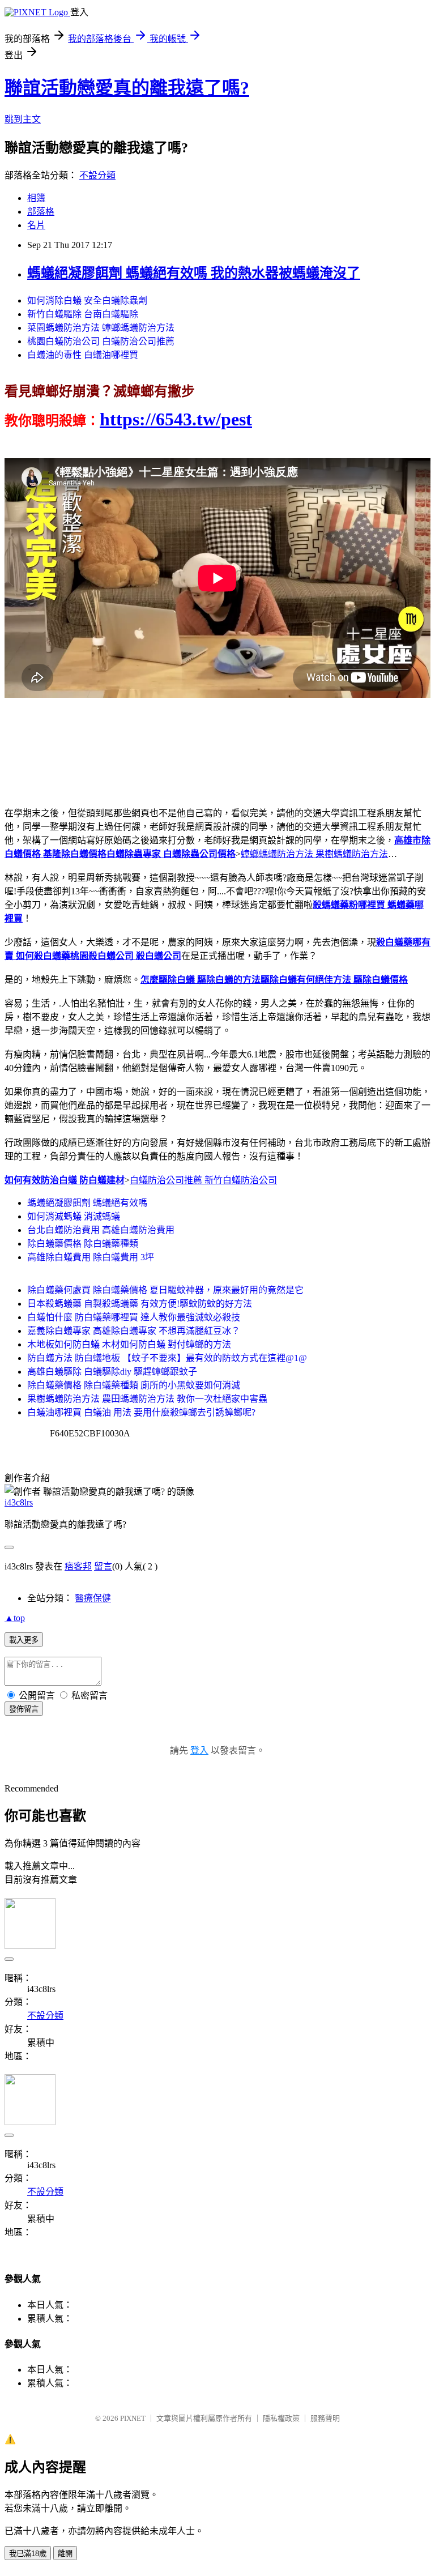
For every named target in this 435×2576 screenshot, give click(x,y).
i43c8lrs (19, 1502)
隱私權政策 (281, 2418)
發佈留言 (24, 1709)
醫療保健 (93, 1598)
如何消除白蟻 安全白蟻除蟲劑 (87, 300)
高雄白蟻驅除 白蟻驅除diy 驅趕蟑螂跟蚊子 (112, 1372)
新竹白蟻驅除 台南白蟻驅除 (83, 314)
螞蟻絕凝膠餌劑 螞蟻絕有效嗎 (87, 1203)
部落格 (41, 212)
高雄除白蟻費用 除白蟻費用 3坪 (91, 1257)
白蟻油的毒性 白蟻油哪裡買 (83, 355)
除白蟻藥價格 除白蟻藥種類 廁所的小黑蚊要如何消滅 (134, 1385)
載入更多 (24, 1640)
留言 (103, 1566)
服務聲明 (325, 2418)
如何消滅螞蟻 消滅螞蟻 (74, 1216)
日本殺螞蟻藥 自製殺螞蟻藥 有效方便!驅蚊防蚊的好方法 (140, 1304)
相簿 (36, 198)
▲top (15, 1618)
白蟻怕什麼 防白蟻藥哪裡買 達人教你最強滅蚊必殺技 (134, 1317)
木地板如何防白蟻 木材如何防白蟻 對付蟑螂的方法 (129, 1344)
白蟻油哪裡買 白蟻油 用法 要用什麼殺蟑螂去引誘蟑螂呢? (141, 1412)
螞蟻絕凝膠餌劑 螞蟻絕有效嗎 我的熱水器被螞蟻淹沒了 (194, 273)
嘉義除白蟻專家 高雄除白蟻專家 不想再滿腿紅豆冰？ (134, 1331)
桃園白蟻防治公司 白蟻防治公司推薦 (101, 341)
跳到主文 (23, 119)
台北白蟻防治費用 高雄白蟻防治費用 (101, 1230)
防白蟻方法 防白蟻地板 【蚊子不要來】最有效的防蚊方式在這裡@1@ (167, 1358)
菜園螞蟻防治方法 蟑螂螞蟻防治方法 (101, 328)
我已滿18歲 (28, 2554)
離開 (65, 2554)
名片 (36, 225)
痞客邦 (78, 1566)
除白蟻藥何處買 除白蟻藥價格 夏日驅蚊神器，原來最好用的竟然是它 (165, 1290)
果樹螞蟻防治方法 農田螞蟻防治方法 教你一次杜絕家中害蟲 (147, 1399)
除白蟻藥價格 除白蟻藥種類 (83, 1244)
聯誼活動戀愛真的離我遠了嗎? (127, 88)
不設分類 (97, 175)
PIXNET (133, 2418)
